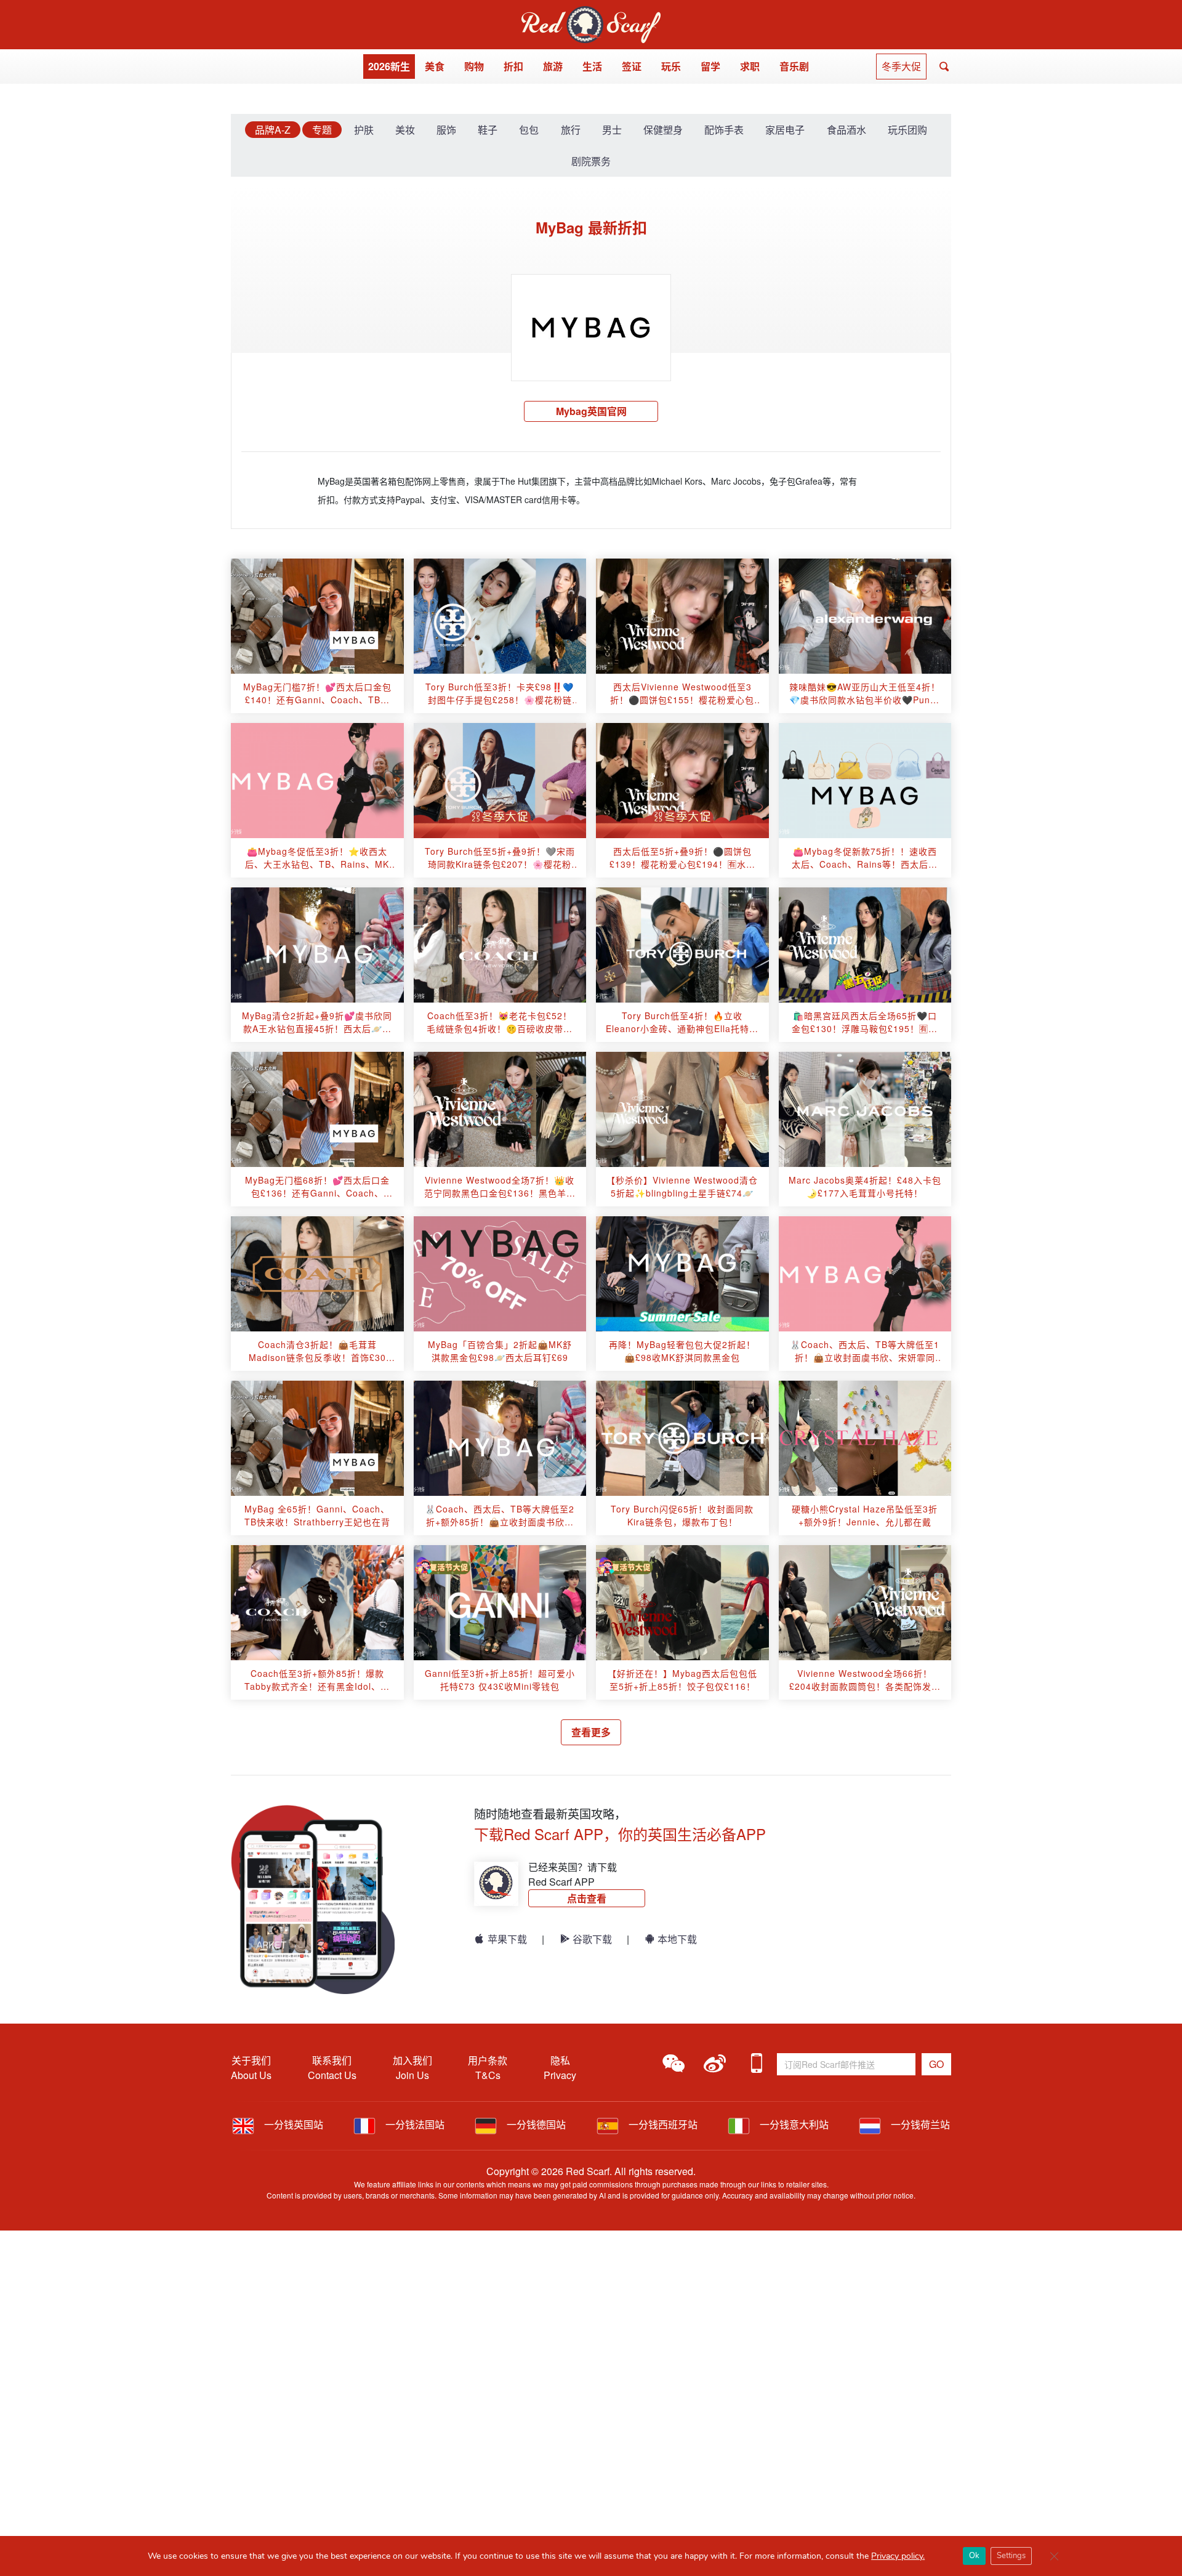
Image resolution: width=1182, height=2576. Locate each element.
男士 (612, 130)
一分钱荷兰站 (919, 2124)
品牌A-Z (273, 130)
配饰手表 (724, 130)
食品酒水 (846, 130)
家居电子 (785, 130)
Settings (1011, 2556)
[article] (317, 616)
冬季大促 (901, 66)
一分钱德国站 (535, 2124)
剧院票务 (591, 161)
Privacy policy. (898, 2556)
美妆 (405, 130)
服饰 (446, 130)
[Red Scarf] (591, 13)
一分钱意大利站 (793, 2124)
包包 (529, 130)
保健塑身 (663, 130)
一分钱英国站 (292, 2124)
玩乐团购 (907, 130)
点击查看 (587, 1898)
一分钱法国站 (414, 2124)
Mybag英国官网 (591, 411)
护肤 (364, 130)
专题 (322, 130)
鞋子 (488, 130)
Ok (974, 2556)
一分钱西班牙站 (662, 2124)
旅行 (571, 130)
